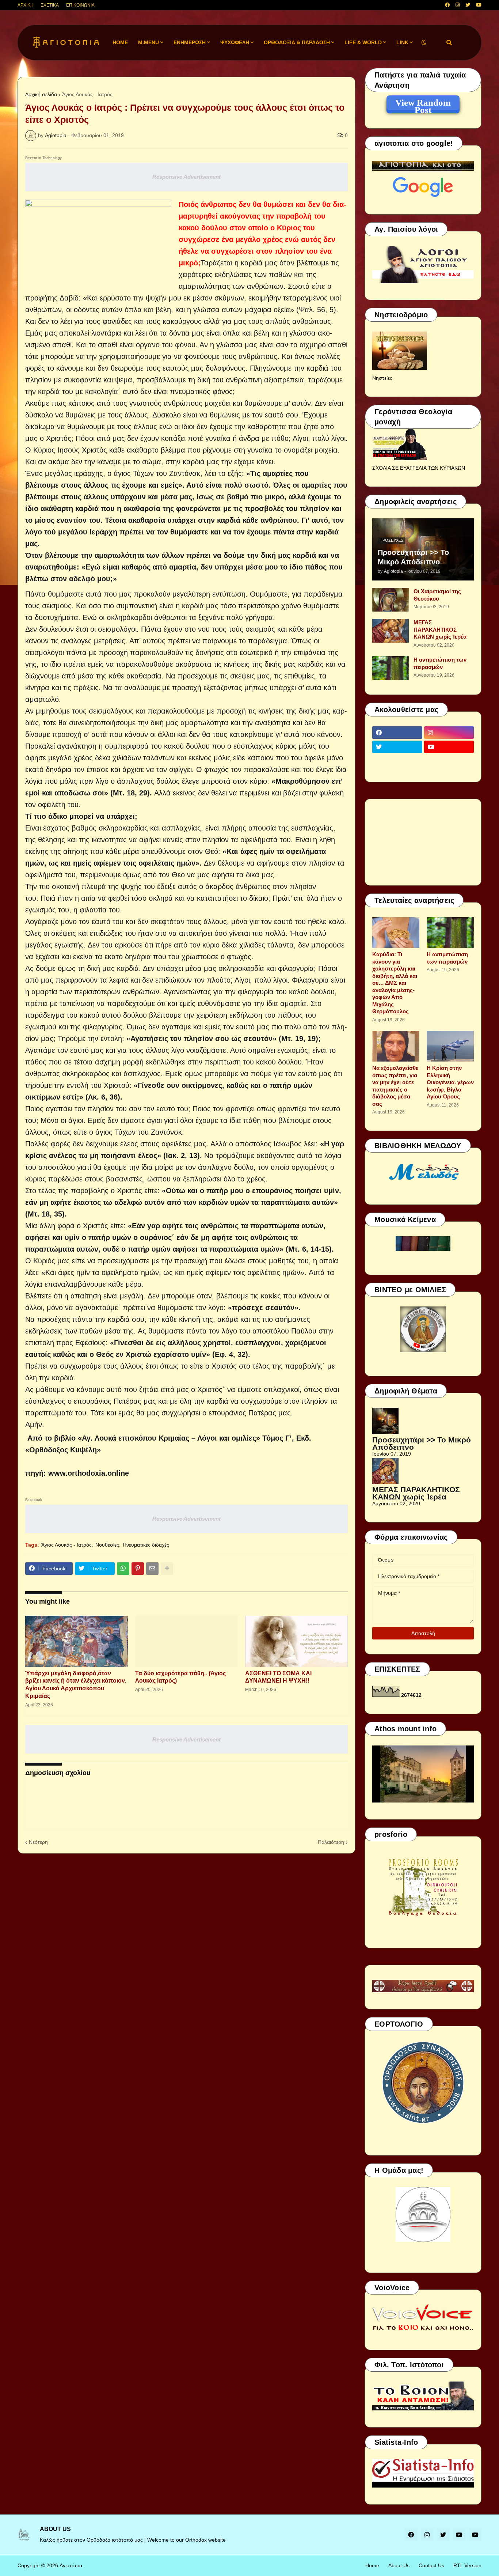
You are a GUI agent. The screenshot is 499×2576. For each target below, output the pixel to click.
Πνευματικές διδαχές (146, 1545)
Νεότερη (38, 1842)
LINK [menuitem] (402, 42)
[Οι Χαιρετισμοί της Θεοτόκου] (391, 600)
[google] (397, 761)
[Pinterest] (138, 1569)
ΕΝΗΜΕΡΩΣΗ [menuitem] (190, 42)
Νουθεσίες (107, 1545)
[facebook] (447, 5)
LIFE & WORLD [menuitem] (363, 42)
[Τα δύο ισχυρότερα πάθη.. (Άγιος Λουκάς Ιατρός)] (186, 1641)
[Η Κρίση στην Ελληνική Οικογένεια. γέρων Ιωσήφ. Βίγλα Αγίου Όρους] (450, 1046)
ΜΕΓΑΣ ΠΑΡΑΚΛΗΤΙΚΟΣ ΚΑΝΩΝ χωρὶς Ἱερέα (440, 629)
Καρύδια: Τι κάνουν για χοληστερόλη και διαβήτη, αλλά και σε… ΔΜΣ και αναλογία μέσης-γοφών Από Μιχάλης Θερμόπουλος (395, 983)
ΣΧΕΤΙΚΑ (50, 5)
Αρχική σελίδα (41, 94)
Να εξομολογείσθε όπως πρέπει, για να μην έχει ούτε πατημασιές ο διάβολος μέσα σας (395, 1086)
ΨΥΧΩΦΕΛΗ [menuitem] (235, 42)
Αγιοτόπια (71, 2565)
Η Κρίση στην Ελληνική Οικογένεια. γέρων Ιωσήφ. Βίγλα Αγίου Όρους (450, 1082)
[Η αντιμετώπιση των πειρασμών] (391, 668)
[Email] (152, 1569)
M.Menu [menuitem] (148, 42)
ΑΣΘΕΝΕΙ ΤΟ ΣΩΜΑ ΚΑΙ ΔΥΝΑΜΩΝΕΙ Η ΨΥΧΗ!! (278, 1677)
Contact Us (431, 2565)
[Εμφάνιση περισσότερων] (167, 1569)
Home (372, 2565)
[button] (424, 43)
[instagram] (458, 5)
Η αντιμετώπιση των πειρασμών (440, 663)
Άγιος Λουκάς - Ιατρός (87, 94)
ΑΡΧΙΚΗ (26, 5)
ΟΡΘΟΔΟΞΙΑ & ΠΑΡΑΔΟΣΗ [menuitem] (297, 42)
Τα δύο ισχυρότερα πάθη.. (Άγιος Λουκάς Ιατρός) (180, 1677)
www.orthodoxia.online (89, 1473)
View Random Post (423, 104)
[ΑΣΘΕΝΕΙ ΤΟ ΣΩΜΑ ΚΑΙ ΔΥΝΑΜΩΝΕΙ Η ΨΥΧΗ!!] (296, 1641)
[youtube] (479, 5)
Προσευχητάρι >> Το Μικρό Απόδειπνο (413, 557)
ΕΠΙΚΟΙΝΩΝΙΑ (80, 5)
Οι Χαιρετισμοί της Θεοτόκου (437, 595)
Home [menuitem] (120, 42)
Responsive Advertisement (186, 177)
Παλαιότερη (331, 1842)
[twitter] (468, 5)
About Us (399, 2565)
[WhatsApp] (123, 1569)
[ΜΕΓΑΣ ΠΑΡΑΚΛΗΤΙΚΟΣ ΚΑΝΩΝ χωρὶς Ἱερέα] (391, 631)
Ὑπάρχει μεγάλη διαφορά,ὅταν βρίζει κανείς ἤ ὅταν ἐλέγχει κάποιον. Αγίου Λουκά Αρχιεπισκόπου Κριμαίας (76, 1685)
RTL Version (467, 2565)
